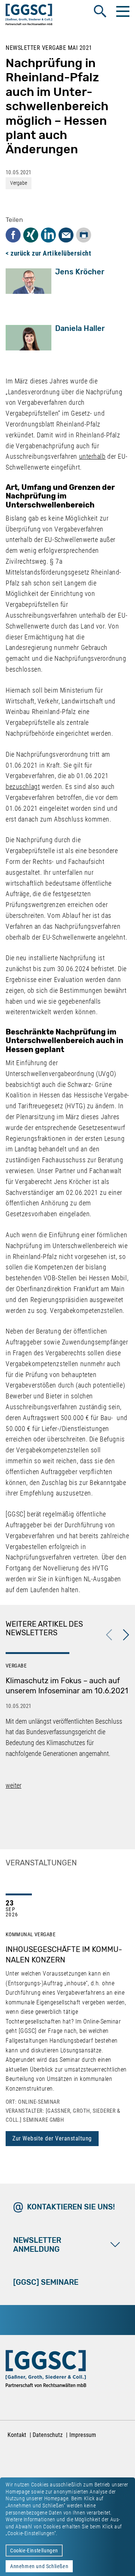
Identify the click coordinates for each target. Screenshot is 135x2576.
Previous (109, 1635)
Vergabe (19, 183)
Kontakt (17, 2435)
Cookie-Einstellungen (34, 2551)
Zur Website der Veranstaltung (52, 2138)
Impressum (83, 2435)
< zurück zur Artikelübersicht (48, 253)
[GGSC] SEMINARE (46, 2282)
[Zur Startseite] (29, 16)
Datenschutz (48, 2435)
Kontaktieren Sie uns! (71, 2207)
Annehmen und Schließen (39, 2566)
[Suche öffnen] (100, 11)
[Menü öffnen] (122, 11)
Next (126, 1635)
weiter (13, 1785)
